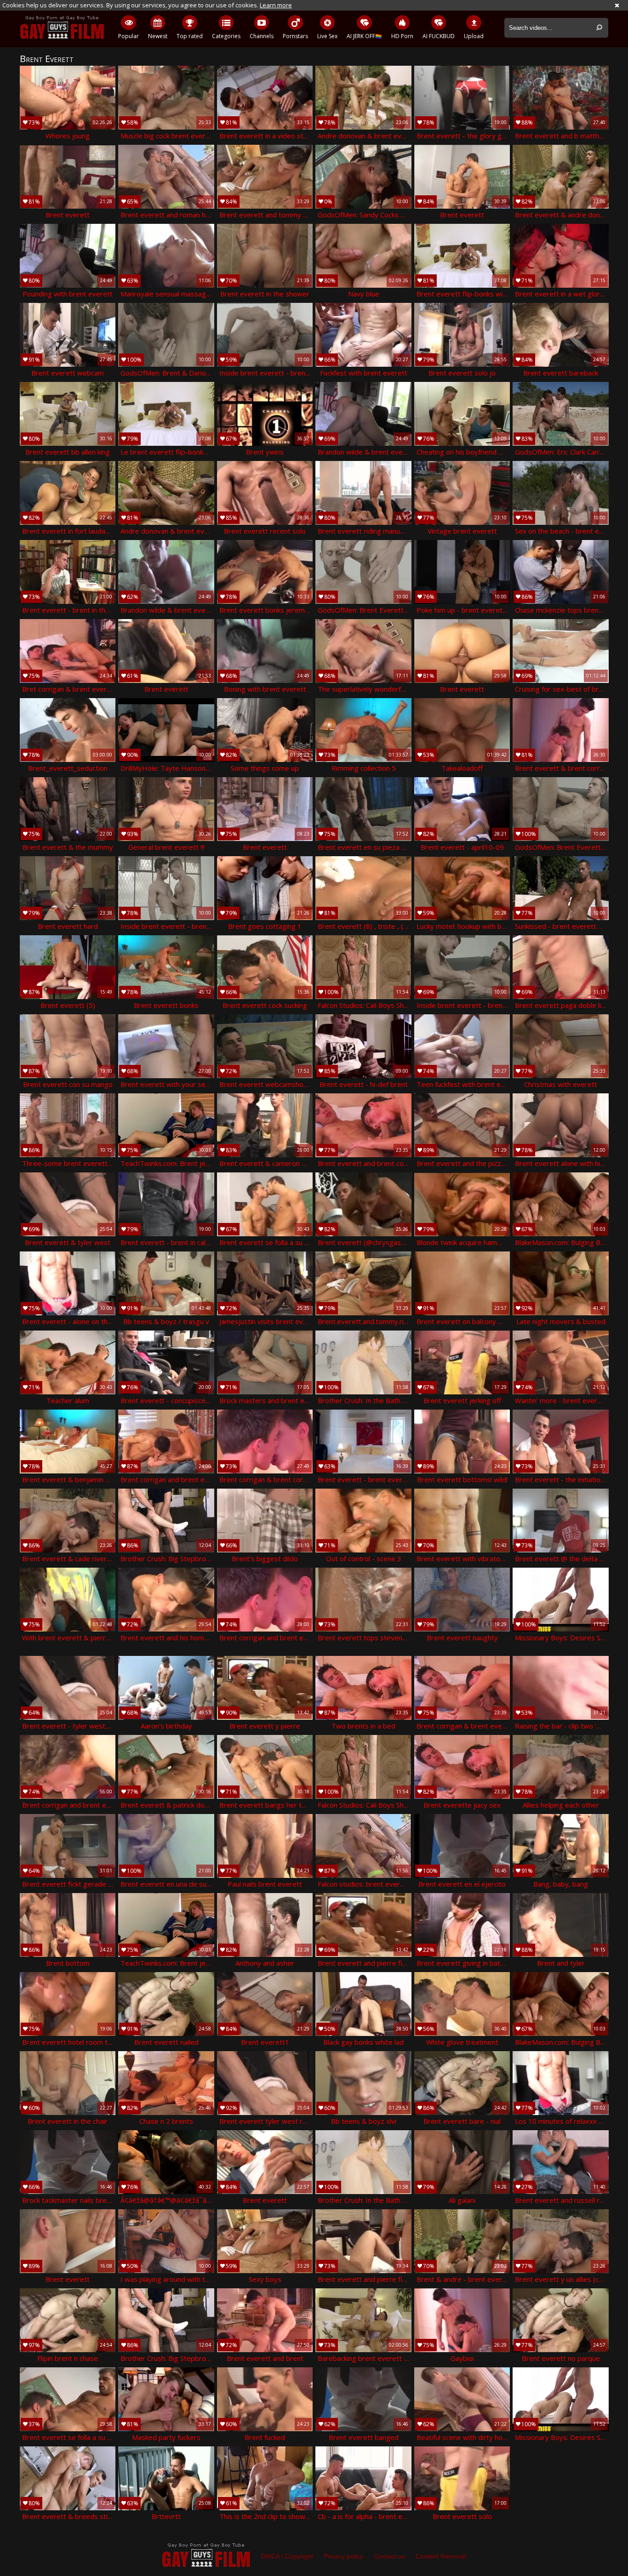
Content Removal (441, 2556)
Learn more (276, 5)
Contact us (389, 2556)
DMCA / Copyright (287, 2556)
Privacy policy (343, 2556)
